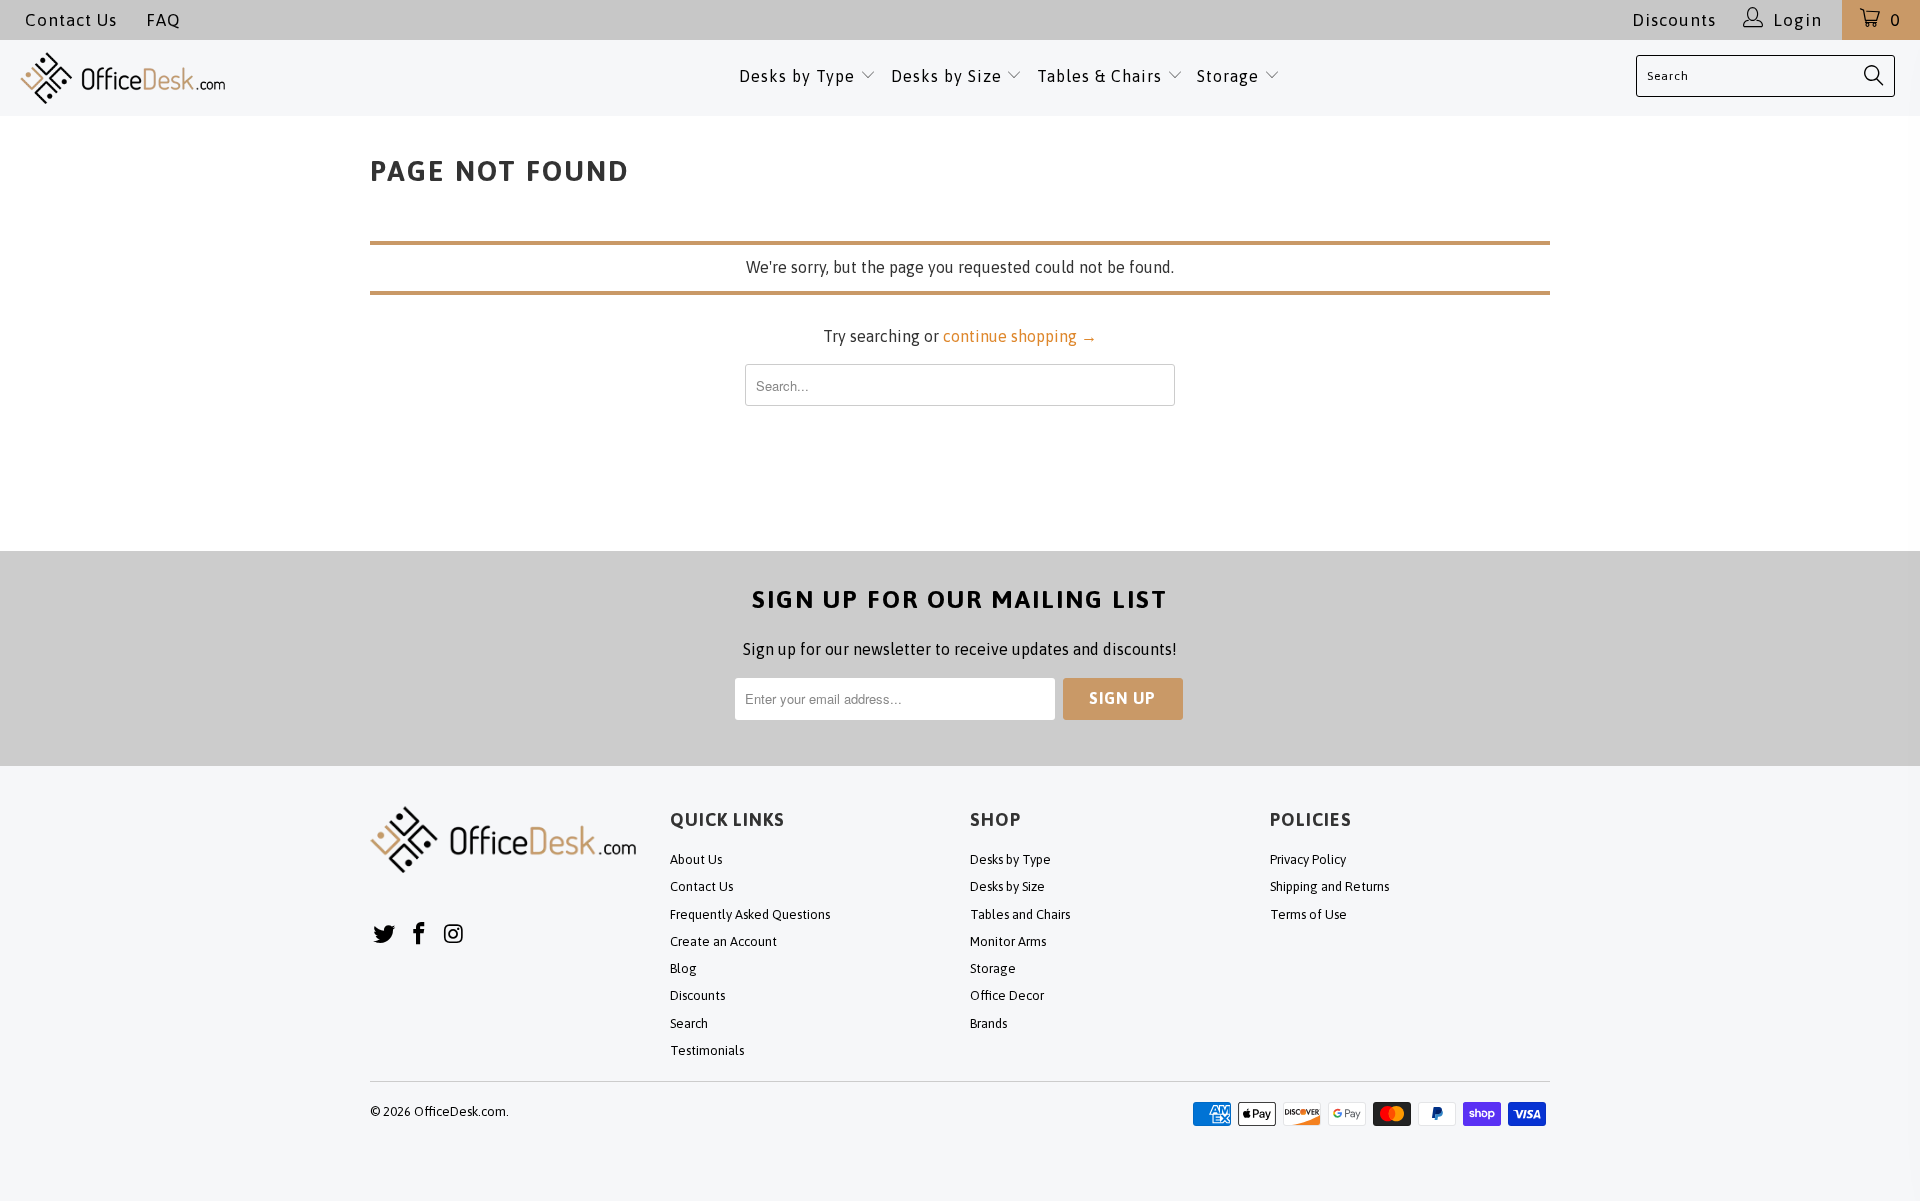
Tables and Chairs (1020, 914)
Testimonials (707, 1050)
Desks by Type (799, 76)
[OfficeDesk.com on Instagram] (454, 934)
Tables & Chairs (1099, 76)
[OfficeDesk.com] (202, 78)
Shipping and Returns (1329, 886)
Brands (988, 1023)
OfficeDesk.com (460, 1111)
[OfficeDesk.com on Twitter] (385, 934)
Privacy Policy (1308, 859)
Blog (683, 968)
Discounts (1674, 20)
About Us (696, 859)
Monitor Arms (1008, 941)
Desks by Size (949, 76)
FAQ (163, 20)
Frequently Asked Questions (750, 914)
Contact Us (71, 20)
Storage (1228, 76)
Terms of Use (1308, 914)
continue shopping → (1020, 336)
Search (689, 1023)
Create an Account (723, 941)
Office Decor (1007, 995)
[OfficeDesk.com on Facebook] (420, 934)
